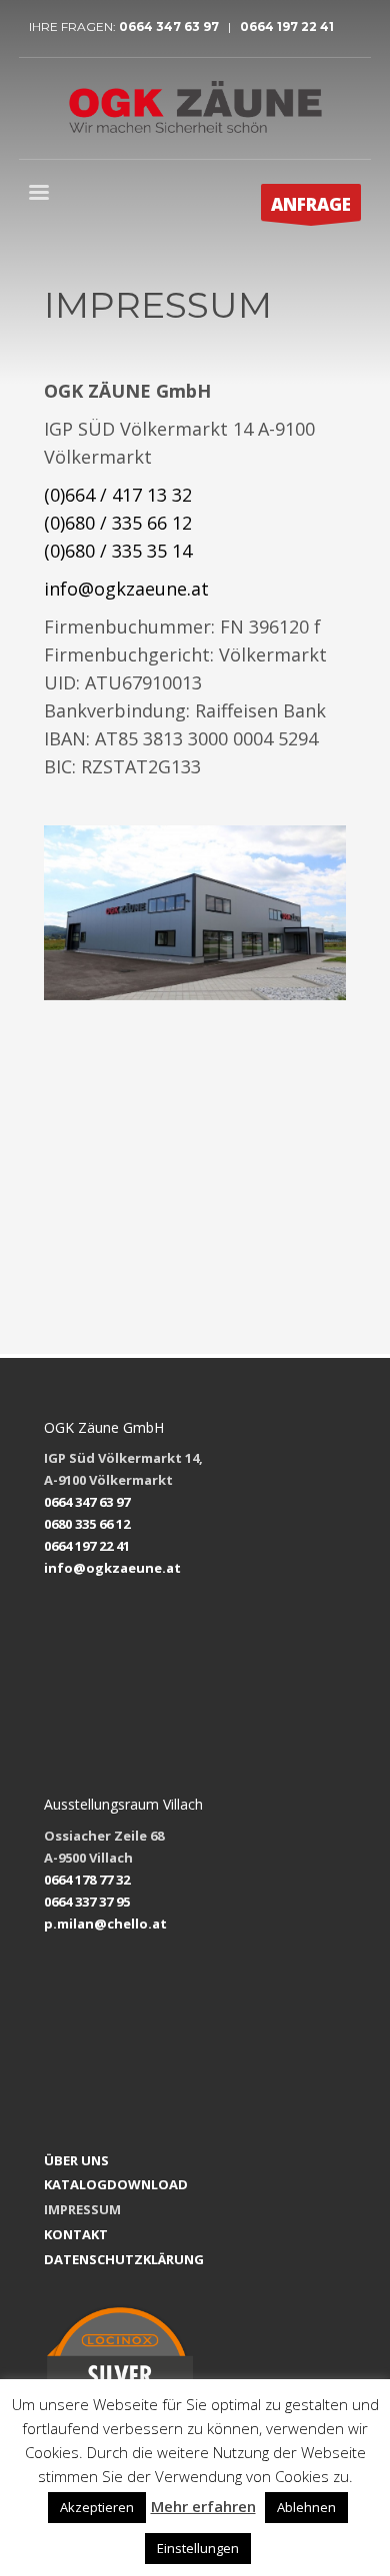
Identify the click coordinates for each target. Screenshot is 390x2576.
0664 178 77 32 (87, 1880)
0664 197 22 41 (285, 26)
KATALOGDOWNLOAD (116, 2184)
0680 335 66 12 (87, 1524)
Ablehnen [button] (306, 2507)
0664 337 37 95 (87, 1902)
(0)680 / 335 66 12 (118, 523)
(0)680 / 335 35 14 (118, 551)
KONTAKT (76, 2234)
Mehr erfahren (203, 2506)
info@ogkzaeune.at (126, 589)
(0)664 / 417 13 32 (118, 495)
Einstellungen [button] (198, 2548)
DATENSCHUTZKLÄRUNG (124, 2259)
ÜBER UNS (76, 2160)
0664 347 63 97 (173, 26)
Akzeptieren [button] (97, 2507)
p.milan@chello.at (105, 1924)
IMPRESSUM (82, 2209)
